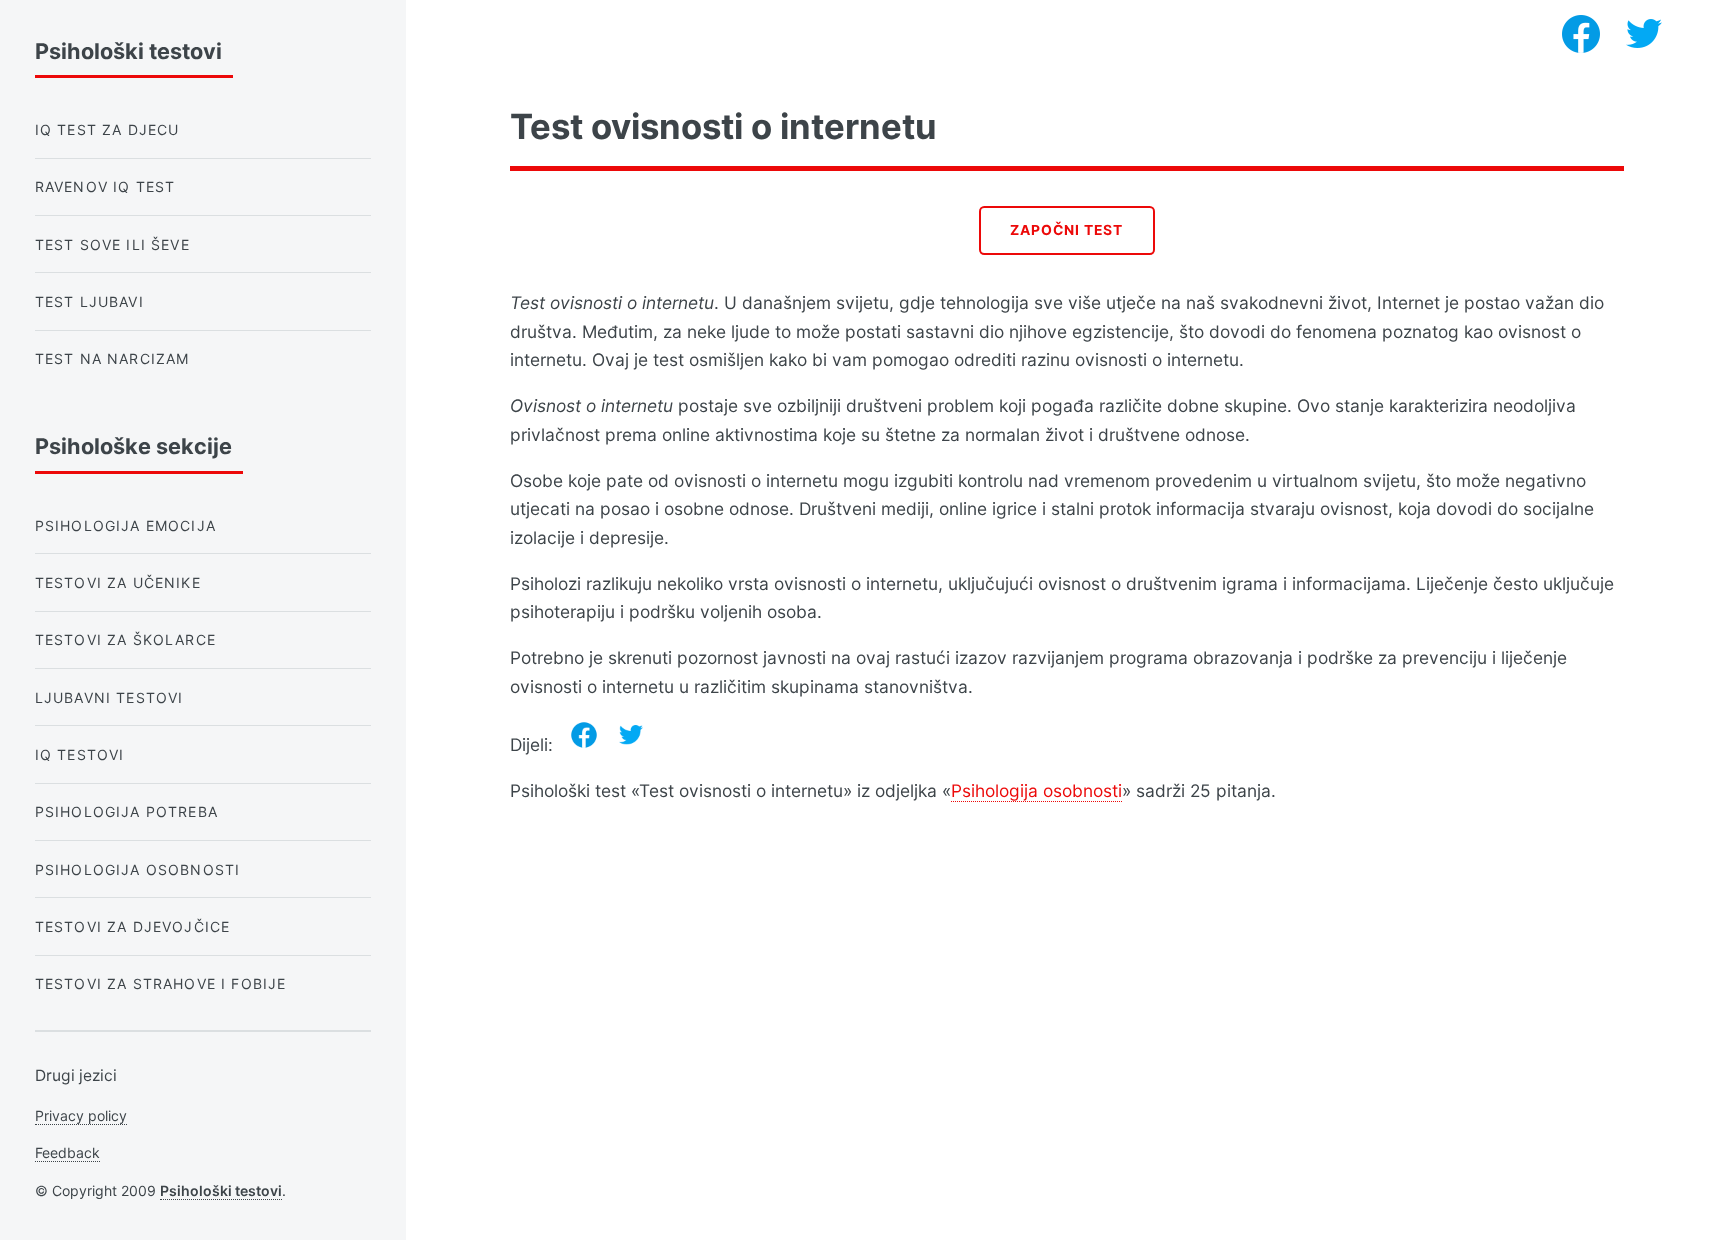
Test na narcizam (112, 358)
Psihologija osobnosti (1036, 790)
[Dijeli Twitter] (631, 735)
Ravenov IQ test (105, 186)
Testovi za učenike (118, 582)
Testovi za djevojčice (133, 926)
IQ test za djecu (107, 129)
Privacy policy (81, 1115)
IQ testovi (80, 754)
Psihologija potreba (126, 811)
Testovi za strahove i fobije (161, 983)
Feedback (67, 1152)
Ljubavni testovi (109, 697)
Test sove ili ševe (112, 244)
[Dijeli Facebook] (584, 735)
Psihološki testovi (221, 1190)
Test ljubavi (89, 301)
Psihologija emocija (125, 525)
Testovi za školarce (125, 639)
